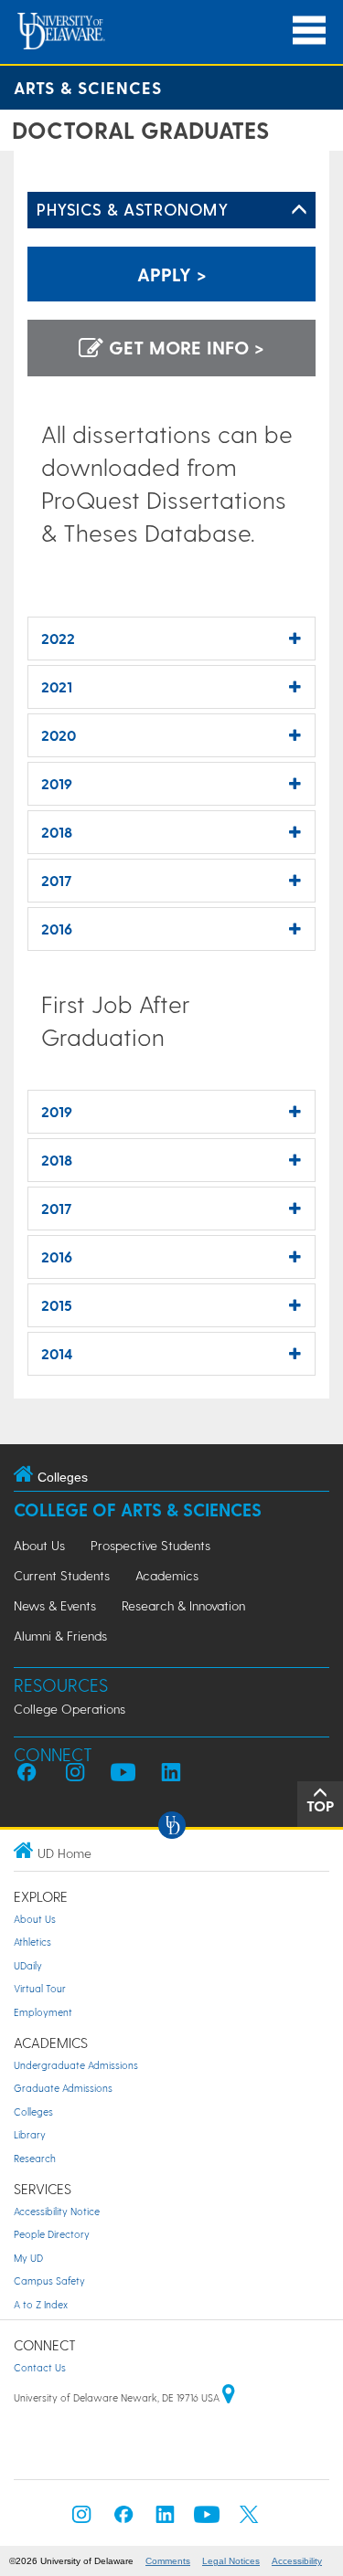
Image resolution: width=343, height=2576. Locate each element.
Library (30, 2134)
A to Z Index (41, 2304)
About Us (39, 1545)
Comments (168, 2561)
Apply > (172, 274)
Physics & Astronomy (132, 209)
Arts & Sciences (88, 87)
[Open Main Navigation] (309, 31)
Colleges (33, 2111)
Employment (43, 2012)
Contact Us (40, 2367)
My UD (28, 2258)
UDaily (28, 1965)
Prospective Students (150, 1545)
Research (35, 2158)
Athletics (32, 1942)
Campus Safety (49, 2280)
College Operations (70, 1709)
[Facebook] (123, 2520)
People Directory (52, 2234)
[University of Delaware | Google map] (229, 2397)
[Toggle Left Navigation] (299, 210)
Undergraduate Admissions (76, 2065)
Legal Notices (231, 2561)
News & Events (55, 1605)
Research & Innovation (183, 1605)
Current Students (62, 1575)
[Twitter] (249, 2520)
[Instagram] (81, 2520)
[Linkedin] (166, 2520)
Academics (167, 1575)
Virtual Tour (40, 1988)
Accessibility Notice (57, 2211)
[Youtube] (207, 2520)
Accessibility (297, 2561)
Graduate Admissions (63, 2088)
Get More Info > (184, 347)
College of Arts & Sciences (138, 1510)
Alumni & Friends (60, 1636)
